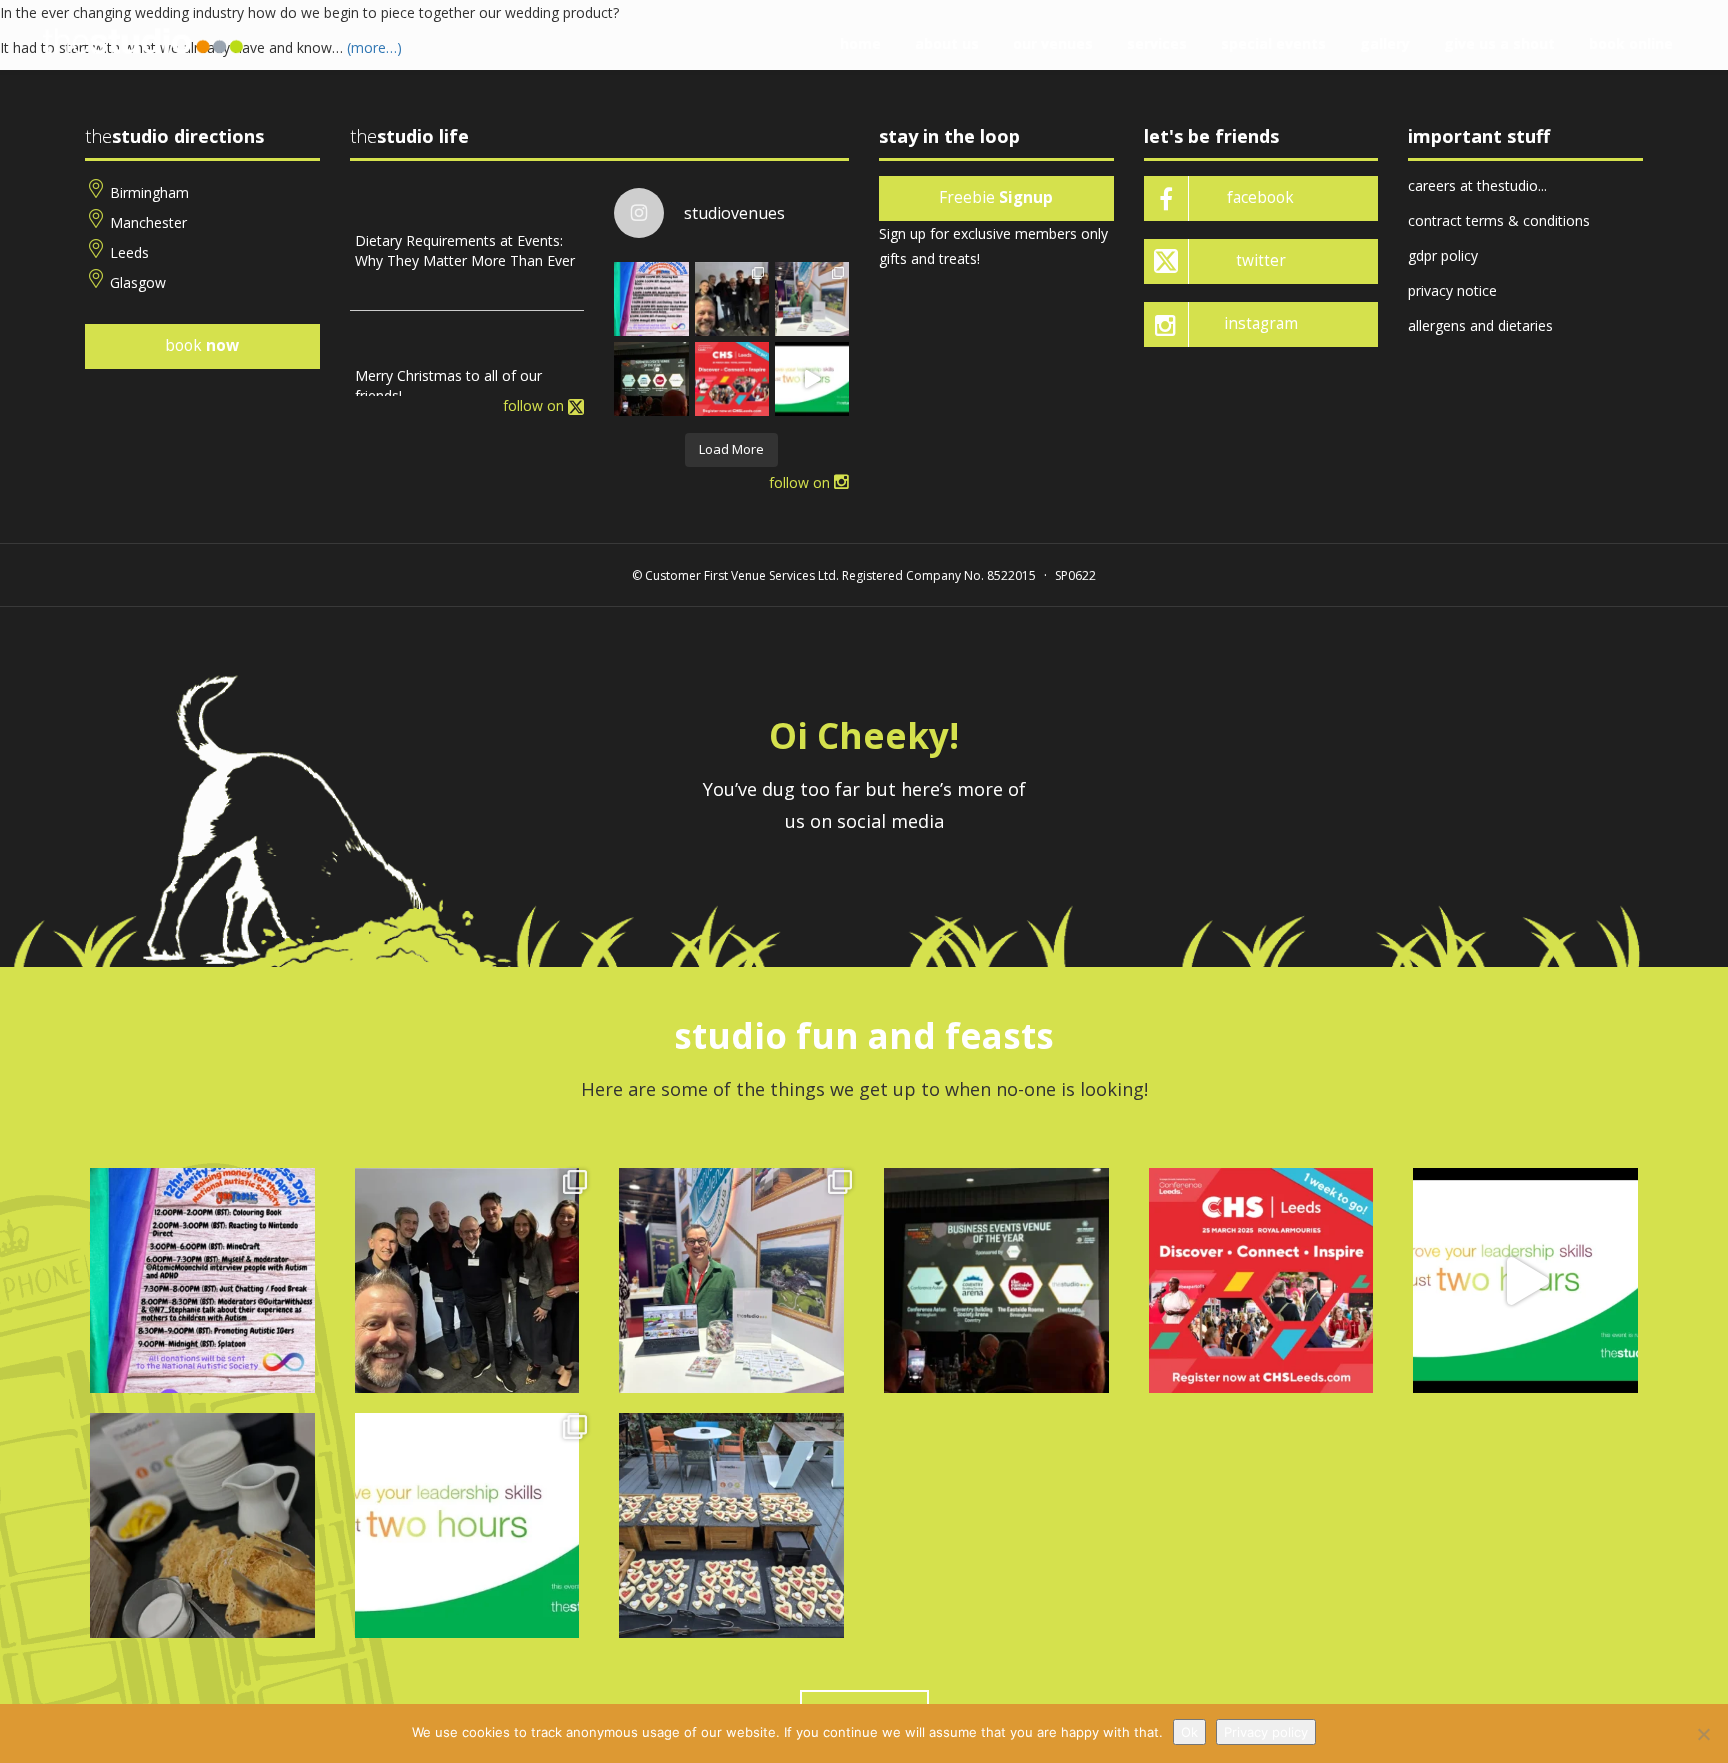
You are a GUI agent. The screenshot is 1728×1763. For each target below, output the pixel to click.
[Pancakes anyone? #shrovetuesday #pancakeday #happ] (202, 1525)
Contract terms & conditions (1499, 220)
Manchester (148, 222)
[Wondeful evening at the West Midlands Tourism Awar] (651, 379)
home (860, 43)
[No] (1703, 1734)
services (1157, 43)
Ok (1189, 1732)
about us (947, 43)
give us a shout (1499, 43)
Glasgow (138, 282)
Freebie (996, 197)
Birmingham (149, 192)
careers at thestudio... (1477, 185)
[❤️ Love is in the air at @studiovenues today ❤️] (731, 1525)
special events (1273, 43)
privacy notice (1452, 290)
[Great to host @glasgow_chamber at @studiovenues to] (732, 299)
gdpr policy (1443, 255)
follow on (535, 405)
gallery (1385, 43)
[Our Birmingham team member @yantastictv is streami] (651, 299)
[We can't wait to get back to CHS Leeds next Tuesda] (732, 379)
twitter (1261, 260)
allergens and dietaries (1480, 325)
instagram (1261, 323)
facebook (1260, 197)
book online (1631, 43)
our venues (1053, 43)
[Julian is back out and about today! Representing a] (812, 299)
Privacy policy (1266, 1732)
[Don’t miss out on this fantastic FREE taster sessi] (467, 1525)
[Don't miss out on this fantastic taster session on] (812, 379)
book (202, 345)
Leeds (129, 252)
